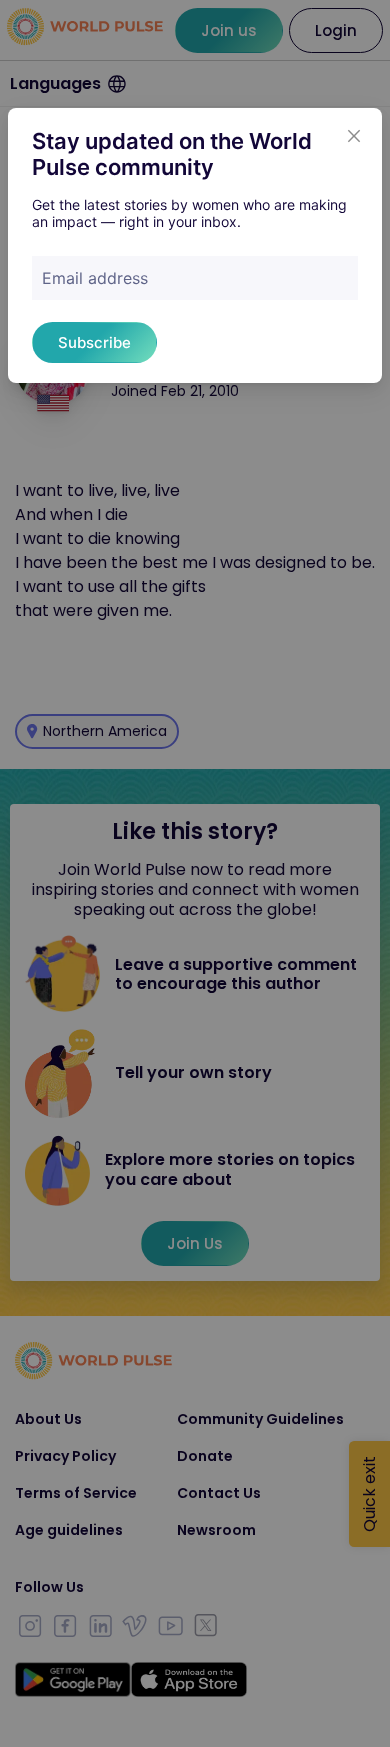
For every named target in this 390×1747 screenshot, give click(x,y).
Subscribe (94, 342)
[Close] (354, 136)
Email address (95, 278)
